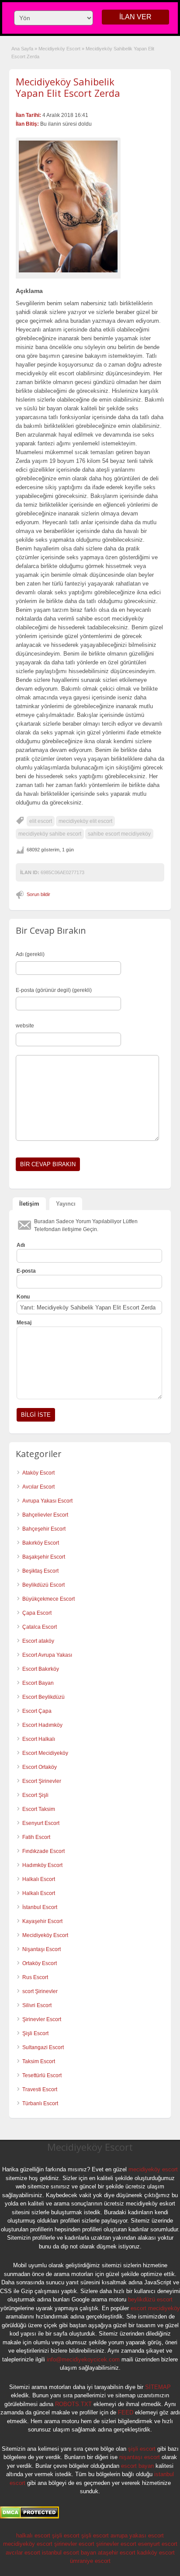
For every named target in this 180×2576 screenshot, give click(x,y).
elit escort (41, 821)
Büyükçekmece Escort (48, 1599)
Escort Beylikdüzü (43, 1697)
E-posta (26, 1271)
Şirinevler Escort (42, 2019)
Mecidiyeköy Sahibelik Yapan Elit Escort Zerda (68, 87)
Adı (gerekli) (30, 954)
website (25, 1026)
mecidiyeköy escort (153, 2169)
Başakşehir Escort (44, 1557)
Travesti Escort (40, 2089)
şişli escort (142, 2449)
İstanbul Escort (40, 1907)
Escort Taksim (39, 1809)
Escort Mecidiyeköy (45, 1753)
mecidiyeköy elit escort (85, 821)
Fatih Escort (36, 1837)
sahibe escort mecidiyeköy (119, 834)
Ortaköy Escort (40, 1963)
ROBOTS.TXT (73, 2404)
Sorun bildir (38, 894)
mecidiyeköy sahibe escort (50, 834)
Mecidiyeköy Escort (59, 49)
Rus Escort (35, 1977)
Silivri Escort (37, 2005)
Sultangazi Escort (43, 2047)
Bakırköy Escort (41, 1543)
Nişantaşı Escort (42, 1949)
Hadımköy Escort (42, 1865)
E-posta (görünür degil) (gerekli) (54, 990)
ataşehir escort (117, 2553)
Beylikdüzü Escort (43, 1585)
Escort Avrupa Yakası (47, 1655)
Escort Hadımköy (42, 1725)
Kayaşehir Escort (42, 1921)
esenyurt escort (158, 2544)
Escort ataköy (38, 1641)
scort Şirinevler (40, 1991)
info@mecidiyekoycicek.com (83, 2359)
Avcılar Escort (38, 1487)
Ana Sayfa (22, 49)
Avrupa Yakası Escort (47, 1501)
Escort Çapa (37, 1711)
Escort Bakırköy (41, 1669)
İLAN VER (135, 17)
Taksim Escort (39, 2061)
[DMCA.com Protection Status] (29, 2517)
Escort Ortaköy (40, 1767)
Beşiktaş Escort (40, 1571)
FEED (126, 2412)
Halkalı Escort (39, 1879)
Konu (23, 1297)
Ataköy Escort (38, 1473)
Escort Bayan (38, 1683)
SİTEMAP (158, 2387)
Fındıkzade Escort (43, 1851)
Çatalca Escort (40, 1627)
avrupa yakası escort (137, 2535)
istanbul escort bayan (69, 2553)
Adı (21, 1245)
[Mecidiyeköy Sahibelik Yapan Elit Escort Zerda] (68, 206)
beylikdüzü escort (150, 2299)
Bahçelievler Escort (45, 1515)
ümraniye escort (90, 2561)
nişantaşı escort (140, 2457)
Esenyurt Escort (41, 1823)
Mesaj (24, 1323)
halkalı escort (33, 2535)
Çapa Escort (37, 1613)
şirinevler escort (74, 2544)
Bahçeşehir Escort (44, 1529)
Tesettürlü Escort (42, 2075)
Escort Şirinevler (42, 1781)
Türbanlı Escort (40, 2103)
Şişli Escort (35, 2033)
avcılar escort (23, 2553)
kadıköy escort (156, 2553)
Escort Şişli (35, 1795)
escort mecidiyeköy (155, 2308)
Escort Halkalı (39, 1739)
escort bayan (137, 2466)
